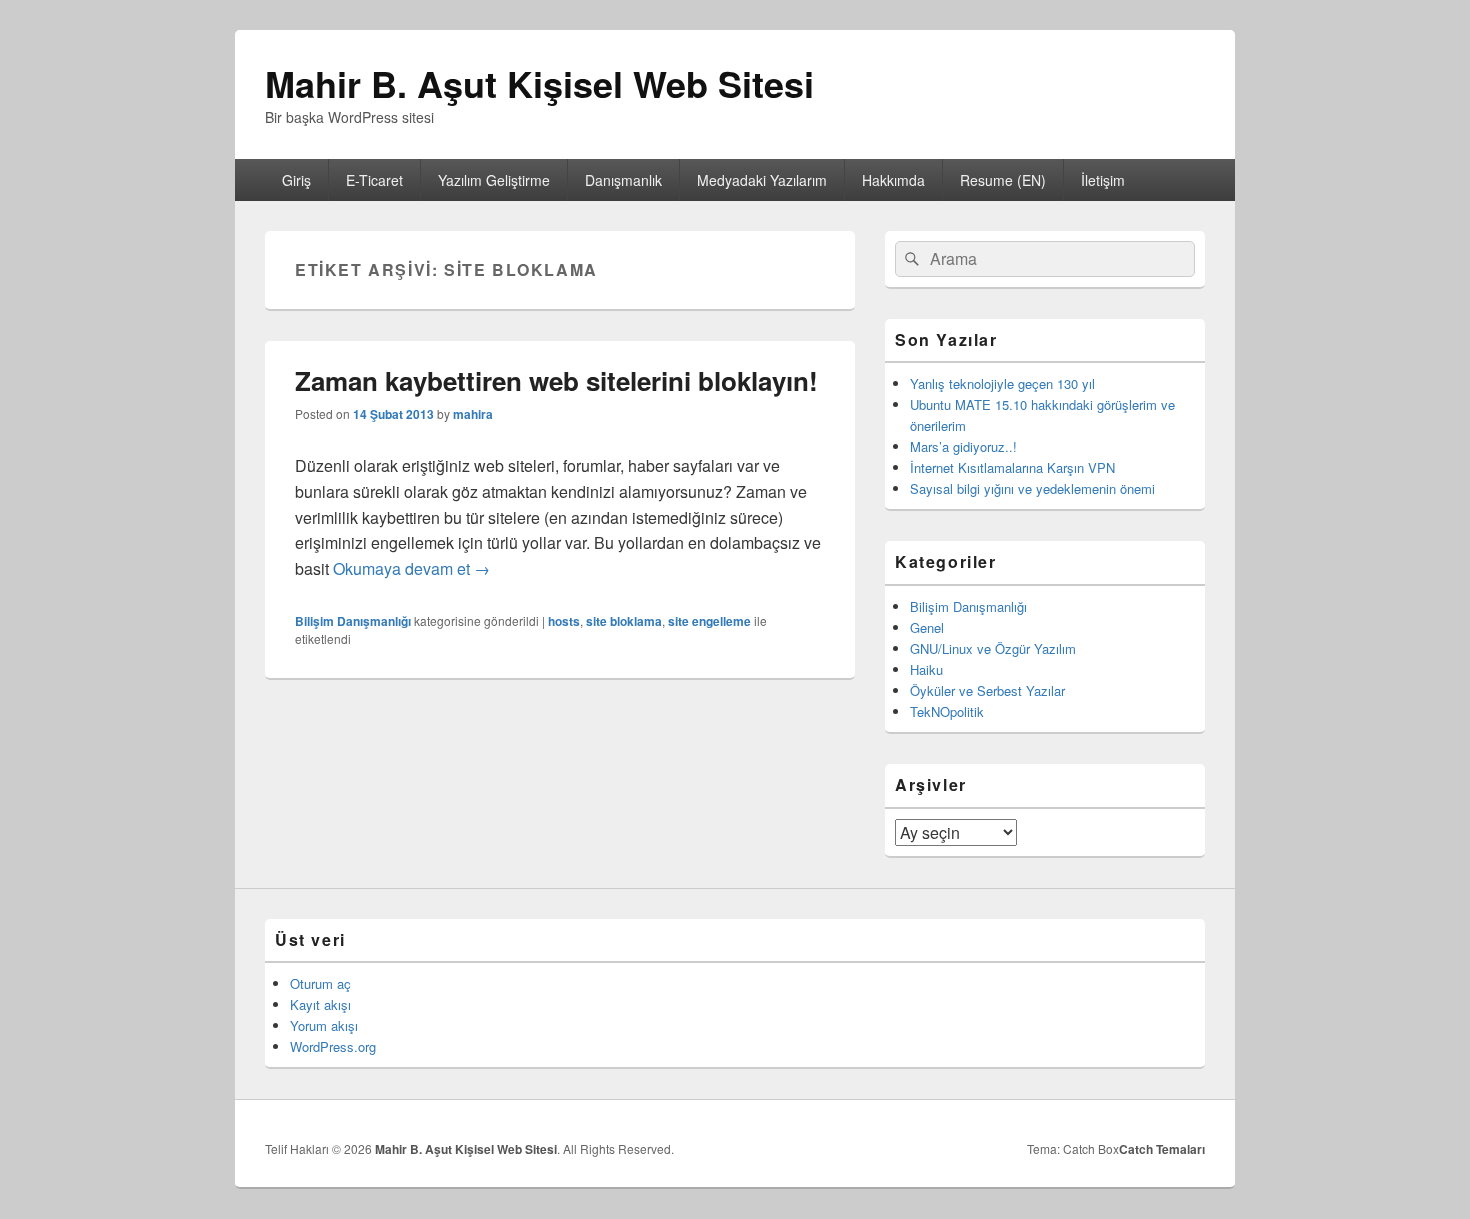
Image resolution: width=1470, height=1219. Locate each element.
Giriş (296, 180)
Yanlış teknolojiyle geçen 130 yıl (1002, 383)
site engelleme (709, 621)
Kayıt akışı (320, 1004)
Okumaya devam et (411, 568)
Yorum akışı (324, 1025)
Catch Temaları (1162, 1149)
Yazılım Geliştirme (494, 180)
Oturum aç (320, 983)
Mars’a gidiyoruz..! (963, 446)
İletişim (1103, 180)
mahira (473, 414)
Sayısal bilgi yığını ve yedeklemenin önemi (1032, 488)
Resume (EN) (1003, 180)
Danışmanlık (623, 180)
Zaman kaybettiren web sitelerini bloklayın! (556, 380)
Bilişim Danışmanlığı (353, 621)
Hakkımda (893, 180)
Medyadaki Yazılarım (762, 180)
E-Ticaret (374, 180)
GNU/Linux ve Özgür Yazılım (993, 648)
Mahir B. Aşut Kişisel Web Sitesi (539, 83)
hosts (564, 621)
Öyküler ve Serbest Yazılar (987, 690)
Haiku (926, 669)
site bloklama (624, 621)
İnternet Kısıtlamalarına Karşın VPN (1012, 467)
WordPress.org (333, 1046)
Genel (927, 627)
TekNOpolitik (947, 711)
